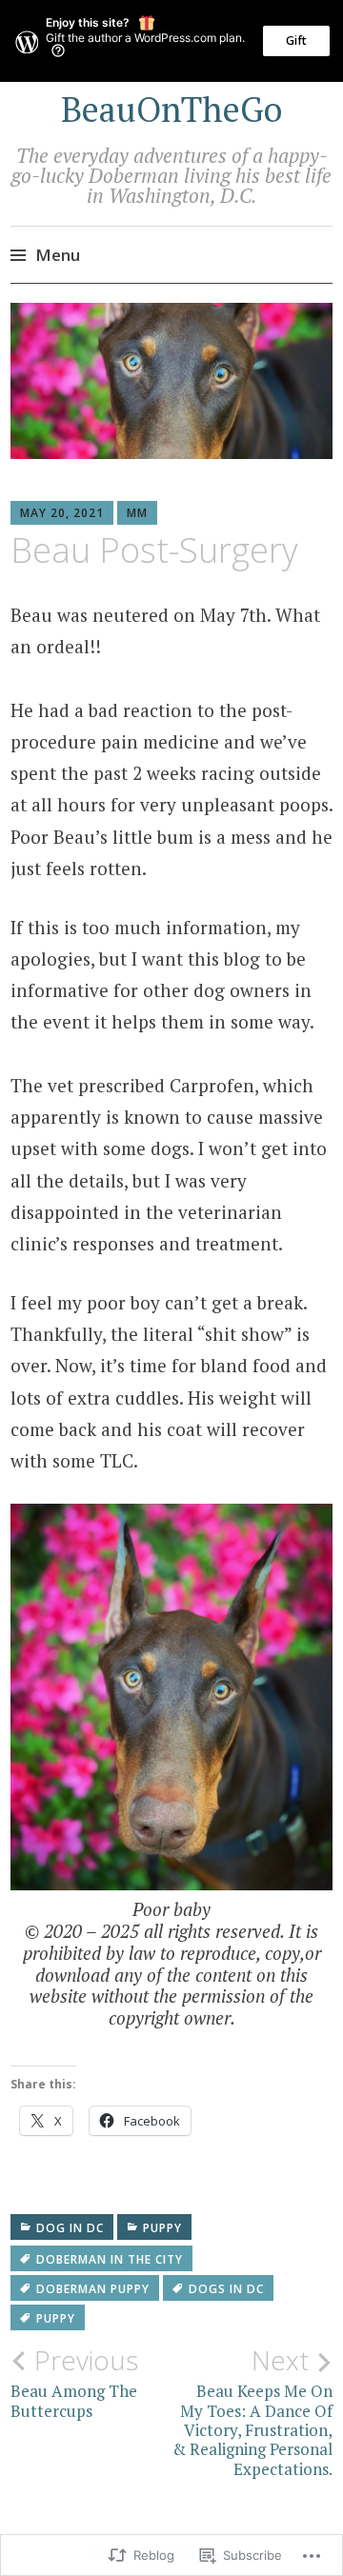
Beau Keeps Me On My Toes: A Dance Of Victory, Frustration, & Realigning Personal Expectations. (252, 2412)
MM (137, 513)
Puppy (162, 2228)
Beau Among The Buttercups (74, 2383)
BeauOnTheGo (171, 109)
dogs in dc (226, 2289)
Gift (296, 40)
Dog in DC (70, 2228)
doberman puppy (93, 2289)
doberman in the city (110, 2259)
